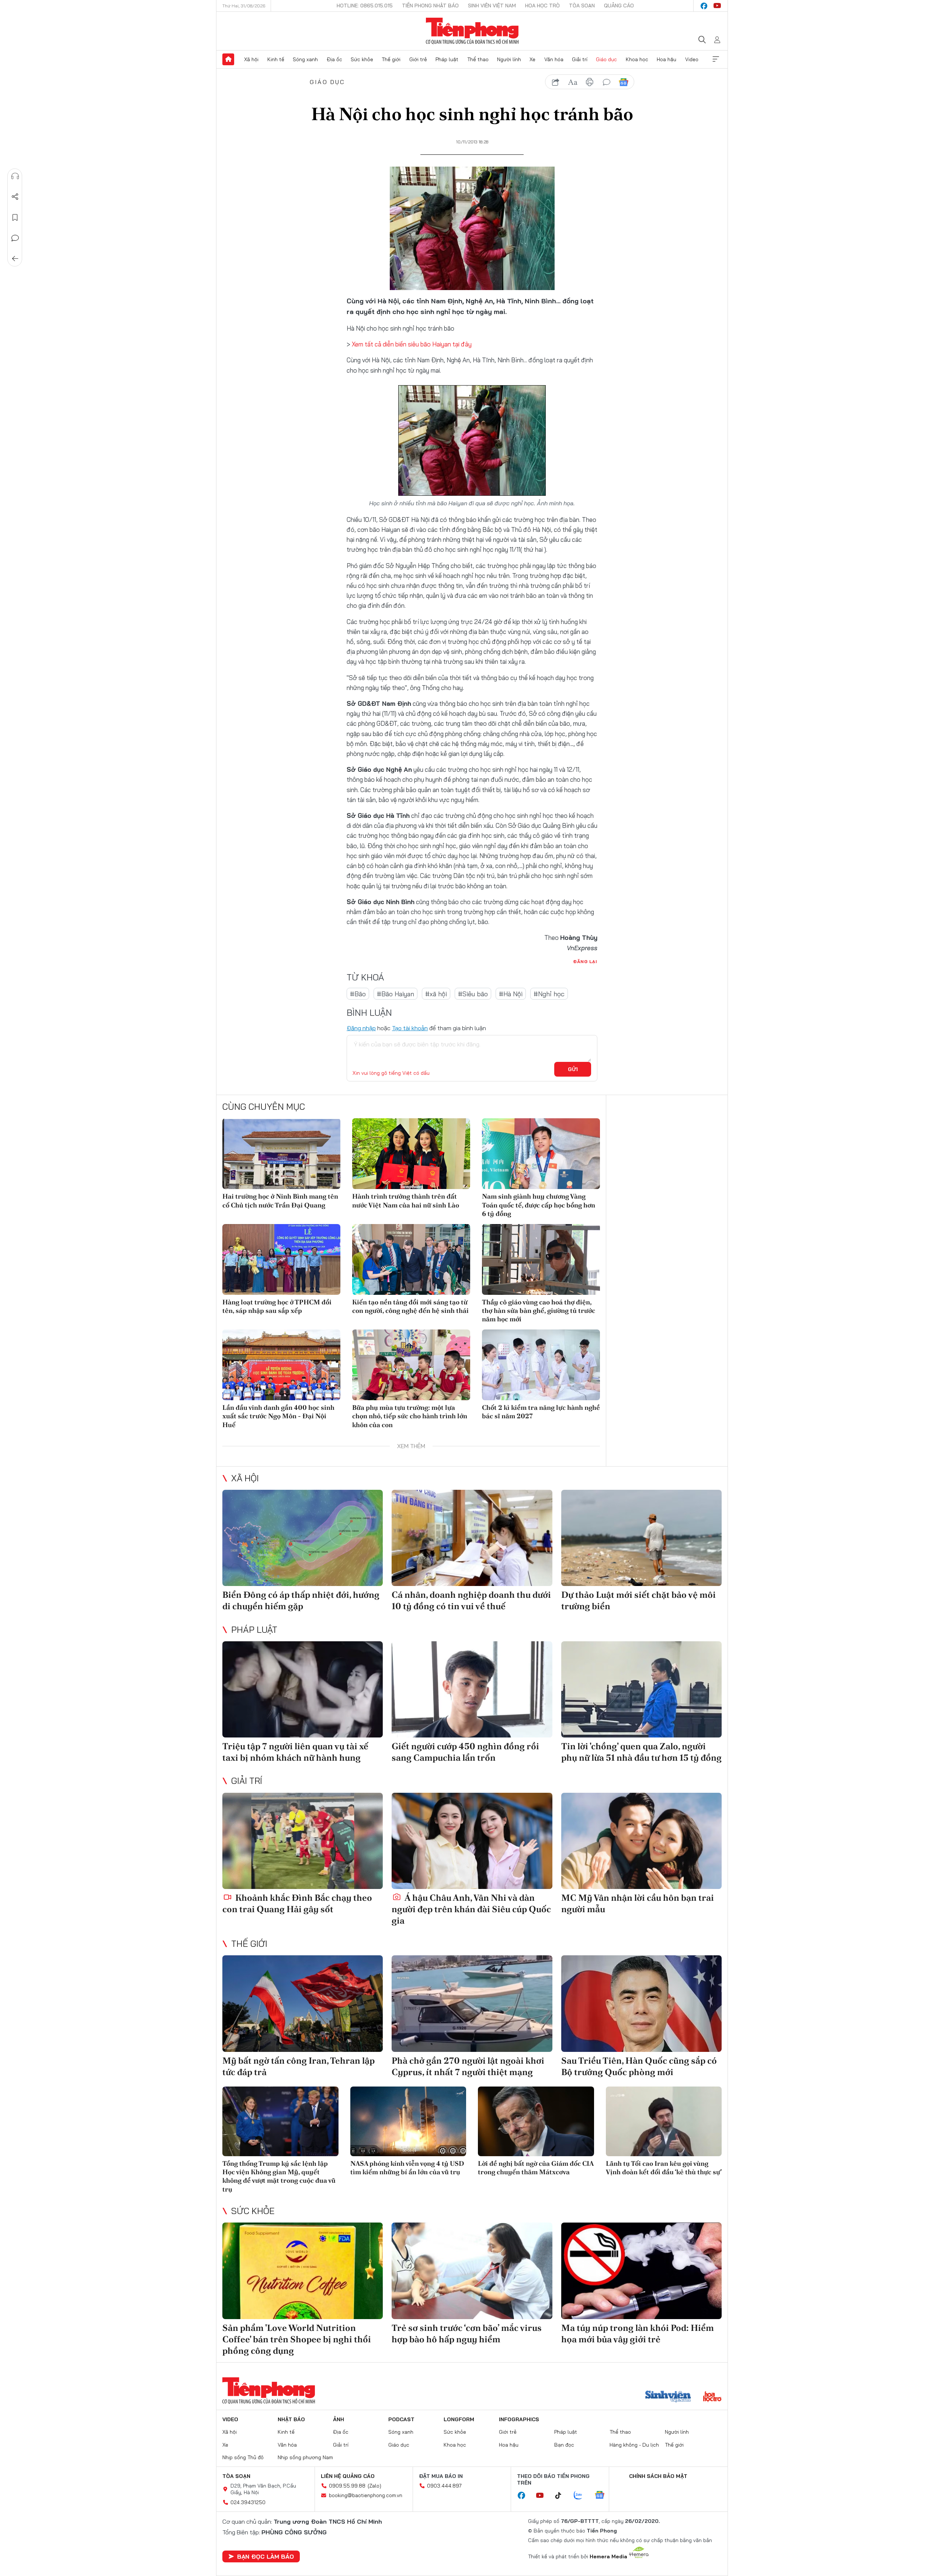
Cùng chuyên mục (264, 1106)
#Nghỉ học (549, 994)
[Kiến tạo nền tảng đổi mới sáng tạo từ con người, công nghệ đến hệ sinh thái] (411, 1259)
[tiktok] (562, 2496)
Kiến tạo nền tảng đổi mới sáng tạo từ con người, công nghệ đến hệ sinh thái (410, 1306)
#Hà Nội (511, 994)
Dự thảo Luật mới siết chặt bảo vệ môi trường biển (638, 1600)
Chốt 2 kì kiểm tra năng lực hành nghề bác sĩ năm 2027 (541, 1412)
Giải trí (580, 59)
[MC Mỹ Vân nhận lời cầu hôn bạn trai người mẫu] (641, 1841)
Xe (532, 59)
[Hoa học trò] (712, 2397)
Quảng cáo (619, 6)
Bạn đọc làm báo (265, 2556)
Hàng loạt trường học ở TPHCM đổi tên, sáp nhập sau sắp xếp (277, 1306)
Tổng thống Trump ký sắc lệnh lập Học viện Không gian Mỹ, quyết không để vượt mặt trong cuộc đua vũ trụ (279, 2176)
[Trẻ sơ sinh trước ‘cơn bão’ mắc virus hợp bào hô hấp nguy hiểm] (472, 2271)
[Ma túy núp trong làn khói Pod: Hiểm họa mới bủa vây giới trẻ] (641, 2271)
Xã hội (251, 59)
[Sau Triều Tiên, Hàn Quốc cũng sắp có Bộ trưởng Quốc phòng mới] (641, 2003)
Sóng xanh (305, 59)
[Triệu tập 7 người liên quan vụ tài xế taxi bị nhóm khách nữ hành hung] (303, 1689)
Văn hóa (554, 59)
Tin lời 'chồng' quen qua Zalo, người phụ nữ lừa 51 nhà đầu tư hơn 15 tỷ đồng (641, 1752)
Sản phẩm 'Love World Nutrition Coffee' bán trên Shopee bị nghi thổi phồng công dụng (297, 2339)
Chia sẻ (15, 197)
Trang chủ (228, 59)
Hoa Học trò (542, 6)
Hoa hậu (667, 59)
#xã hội (436, 994)
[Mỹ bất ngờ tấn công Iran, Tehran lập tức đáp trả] (303, 2003)
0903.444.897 (444, 2486)
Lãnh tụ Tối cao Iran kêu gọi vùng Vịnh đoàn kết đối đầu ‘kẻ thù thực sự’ (664, 2168)
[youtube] (717, 6)
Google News (624, 82)
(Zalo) (374, 2486)
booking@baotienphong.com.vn (366, 2495)
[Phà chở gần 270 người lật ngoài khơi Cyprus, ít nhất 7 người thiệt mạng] (472, 2003)
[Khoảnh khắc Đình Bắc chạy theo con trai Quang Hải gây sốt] (303, 1841)
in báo (590, 82)
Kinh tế (276, 59)
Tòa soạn (582, 6)
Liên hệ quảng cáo (348, 2476)
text (573, 82)
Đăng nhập (361, 1028)
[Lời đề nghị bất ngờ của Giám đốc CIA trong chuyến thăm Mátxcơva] (536, 2121)
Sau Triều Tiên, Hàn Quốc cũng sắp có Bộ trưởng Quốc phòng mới (639, 2066)
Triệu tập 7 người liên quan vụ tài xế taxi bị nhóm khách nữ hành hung (295, 1752)
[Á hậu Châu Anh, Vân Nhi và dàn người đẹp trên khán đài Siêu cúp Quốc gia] (472, 1841)
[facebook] (704, 6)
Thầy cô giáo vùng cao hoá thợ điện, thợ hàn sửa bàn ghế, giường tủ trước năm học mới (539, 1311)
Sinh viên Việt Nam (492, 6)
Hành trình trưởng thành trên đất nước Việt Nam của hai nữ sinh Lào (406, 1200)
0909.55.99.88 (347, 2486)
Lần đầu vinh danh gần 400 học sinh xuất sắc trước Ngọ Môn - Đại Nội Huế (278, 1416)
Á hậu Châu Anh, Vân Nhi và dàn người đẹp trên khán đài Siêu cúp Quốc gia (471, 1909)
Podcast (401, 2419)
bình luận (607, 82)
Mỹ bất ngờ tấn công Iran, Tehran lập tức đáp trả (299, 2066)
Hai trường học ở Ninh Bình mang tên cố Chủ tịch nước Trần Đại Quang (280, 1200)
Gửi (573, 1069)
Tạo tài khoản (410, 1028)
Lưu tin (15, 217)
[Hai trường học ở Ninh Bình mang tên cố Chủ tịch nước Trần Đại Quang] (281, 1154)
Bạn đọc (564, 2445)
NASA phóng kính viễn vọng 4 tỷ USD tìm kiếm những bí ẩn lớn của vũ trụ (407, 2168)
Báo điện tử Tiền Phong (472, 31)
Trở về (15, 259)
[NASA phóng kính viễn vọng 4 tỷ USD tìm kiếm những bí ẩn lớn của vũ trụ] (408, 2121)
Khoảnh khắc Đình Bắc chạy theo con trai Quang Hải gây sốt (297, 1903)
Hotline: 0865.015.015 (365, 6)
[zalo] (582, 2496)
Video (692, 59)
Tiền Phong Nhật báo (430, 6)
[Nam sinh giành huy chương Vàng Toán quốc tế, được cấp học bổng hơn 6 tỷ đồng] (541, 1154)
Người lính (509, 59)
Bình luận (15, 238)
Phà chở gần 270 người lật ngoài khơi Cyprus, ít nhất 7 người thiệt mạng (468, 2066)
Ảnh (339, 2419)
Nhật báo (291, 2419)
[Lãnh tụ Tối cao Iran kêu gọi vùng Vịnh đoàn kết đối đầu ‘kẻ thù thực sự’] (664, 2121)
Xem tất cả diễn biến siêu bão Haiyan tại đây (412, 344)
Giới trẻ (418, 59)
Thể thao (478, 59)
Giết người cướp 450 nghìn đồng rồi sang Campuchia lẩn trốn (465, 1752)
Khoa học (637, 59)
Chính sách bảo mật (658, 2476)
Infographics (519, 2419)
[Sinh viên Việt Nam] (668, 2397)
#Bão (358, 994)
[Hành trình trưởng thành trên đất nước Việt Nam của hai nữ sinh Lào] (411, 1154)
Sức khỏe (362, 59)
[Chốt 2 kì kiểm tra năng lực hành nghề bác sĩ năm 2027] (541, 1365)
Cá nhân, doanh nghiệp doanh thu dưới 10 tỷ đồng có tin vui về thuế (471, 1600)
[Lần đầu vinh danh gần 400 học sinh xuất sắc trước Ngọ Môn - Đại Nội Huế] (281, 1365)
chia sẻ (556, 82)
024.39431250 (248, 2502)
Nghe (15, 176)
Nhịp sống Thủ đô (243, 2457)
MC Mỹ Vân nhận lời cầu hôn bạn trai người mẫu (638, 1903)
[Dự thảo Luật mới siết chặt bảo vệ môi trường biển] (641, 1538)
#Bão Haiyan (395, 994)
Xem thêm (716, 59)
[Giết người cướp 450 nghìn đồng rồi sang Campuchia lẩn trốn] (472, 1689)
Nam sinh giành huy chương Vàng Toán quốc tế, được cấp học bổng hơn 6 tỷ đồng (539, 1205)
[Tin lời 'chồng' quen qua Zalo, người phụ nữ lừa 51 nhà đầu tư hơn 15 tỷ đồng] (641, 1689)
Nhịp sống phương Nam (305, 2457)
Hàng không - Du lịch (634, 2445)
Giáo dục (606, 59)
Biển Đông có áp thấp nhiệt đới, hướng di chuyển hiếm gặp (301, 1600)
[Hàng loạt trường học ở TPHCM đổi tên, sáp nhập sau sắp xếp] (281, 1259)
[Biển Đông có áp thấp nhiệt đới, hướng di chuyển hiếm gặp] (303, 1538)
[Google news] (603, 2496)
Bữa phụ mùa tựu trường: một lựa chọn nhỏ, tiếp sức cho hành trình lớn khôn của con (410, 1416)
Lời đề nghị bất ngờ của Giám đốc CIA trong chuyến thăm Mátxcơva (536, 2168)
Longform (459, 2419)
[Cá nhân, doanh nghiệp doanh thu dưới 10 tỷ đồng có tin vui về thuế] (472, 1538)
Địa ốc (334, 59)
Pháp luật (447, 59)
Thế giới (391, 59)
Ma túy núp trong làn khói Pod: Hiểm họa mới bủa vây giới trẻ (638, 2333)
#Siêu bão (473, 994)
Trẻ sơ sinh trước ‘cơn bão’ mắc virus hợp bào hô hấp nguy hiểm (467, 2333)
